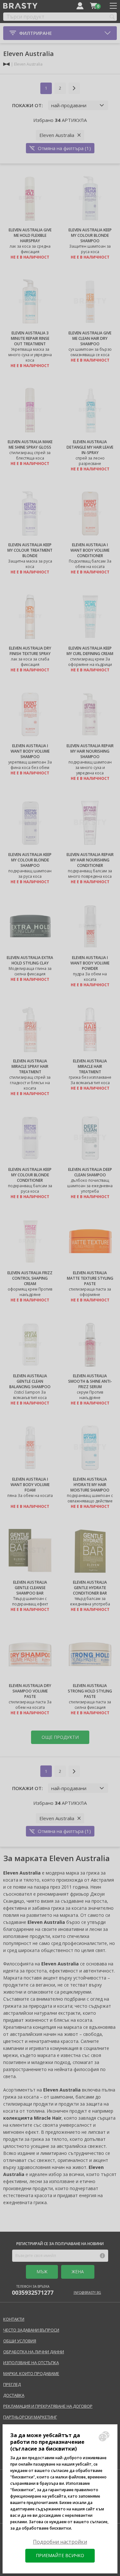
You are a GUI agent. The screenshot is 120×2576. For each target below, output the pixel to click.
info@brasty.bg (87, 2292)
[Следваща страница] (74, 88)
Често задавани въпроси (31, 2330)
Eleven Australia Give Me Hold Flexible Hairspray (30, 235)
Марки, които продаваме (31, 2373)
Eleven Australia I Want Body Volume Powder (90, 963)
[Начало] (6, 64)
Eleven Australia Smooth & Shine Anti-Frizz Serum (90, 1381)
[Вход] (80, 6)
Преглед (12, 2384)
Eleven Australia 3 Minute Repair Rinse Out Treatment (30, 338)
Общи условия (20, 2341)
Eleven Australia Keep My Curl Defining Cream (90, 651)
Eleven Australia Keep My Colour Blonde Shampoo (90, 235)
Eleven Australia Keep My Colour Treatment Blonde (30, 550)
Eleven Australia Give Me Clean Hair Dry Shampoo (90, 338)
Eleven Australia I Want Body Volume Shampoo (30, 751)
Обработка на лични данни (34, 2352)
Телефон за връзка (33, 2290)
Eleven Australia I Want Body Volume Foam (30, 1485)
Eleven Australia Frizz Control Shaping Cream (30, 1278)
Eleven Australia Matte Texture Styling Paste (90, 1278)
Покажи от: (28, 105)
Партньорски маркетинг (30, 2417)
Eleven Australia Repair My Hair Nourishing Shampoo (90, 751)
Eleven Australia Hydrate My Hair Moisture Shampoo (90, 1485)
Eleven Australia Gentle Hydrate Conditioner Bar (90, 1588)
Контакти (14, 2319)
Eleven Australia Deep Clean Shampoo (90, 1172)
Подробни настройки (60, 2542)
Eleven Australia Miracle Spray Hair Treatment (30, 1066)
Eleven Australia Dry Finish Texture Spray (30, 651)
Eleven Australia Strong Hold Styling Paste (90, 1691)
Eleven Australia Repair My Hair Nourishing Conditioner (90, 860)
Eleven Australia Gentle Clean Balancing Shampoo (30, 1381)
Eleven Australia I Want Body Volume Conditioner (90, 550)
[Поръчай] (93, 6)
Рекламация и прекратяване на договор (48, 2406)
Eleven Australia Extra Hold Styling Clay (30, 960)
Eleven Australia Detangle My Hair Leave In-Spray (90, 447)
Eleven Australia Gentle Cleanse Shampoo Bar (30, 1588)
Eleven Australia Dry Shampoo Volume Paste (30, 1691)
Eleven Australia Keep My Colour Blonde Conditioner (30, 1175)
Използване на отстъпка (31, 2363)
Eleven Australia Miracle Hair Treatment (90, 1066)
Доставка (14, 2395)
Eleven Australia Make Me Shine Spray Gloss (30, 444)
